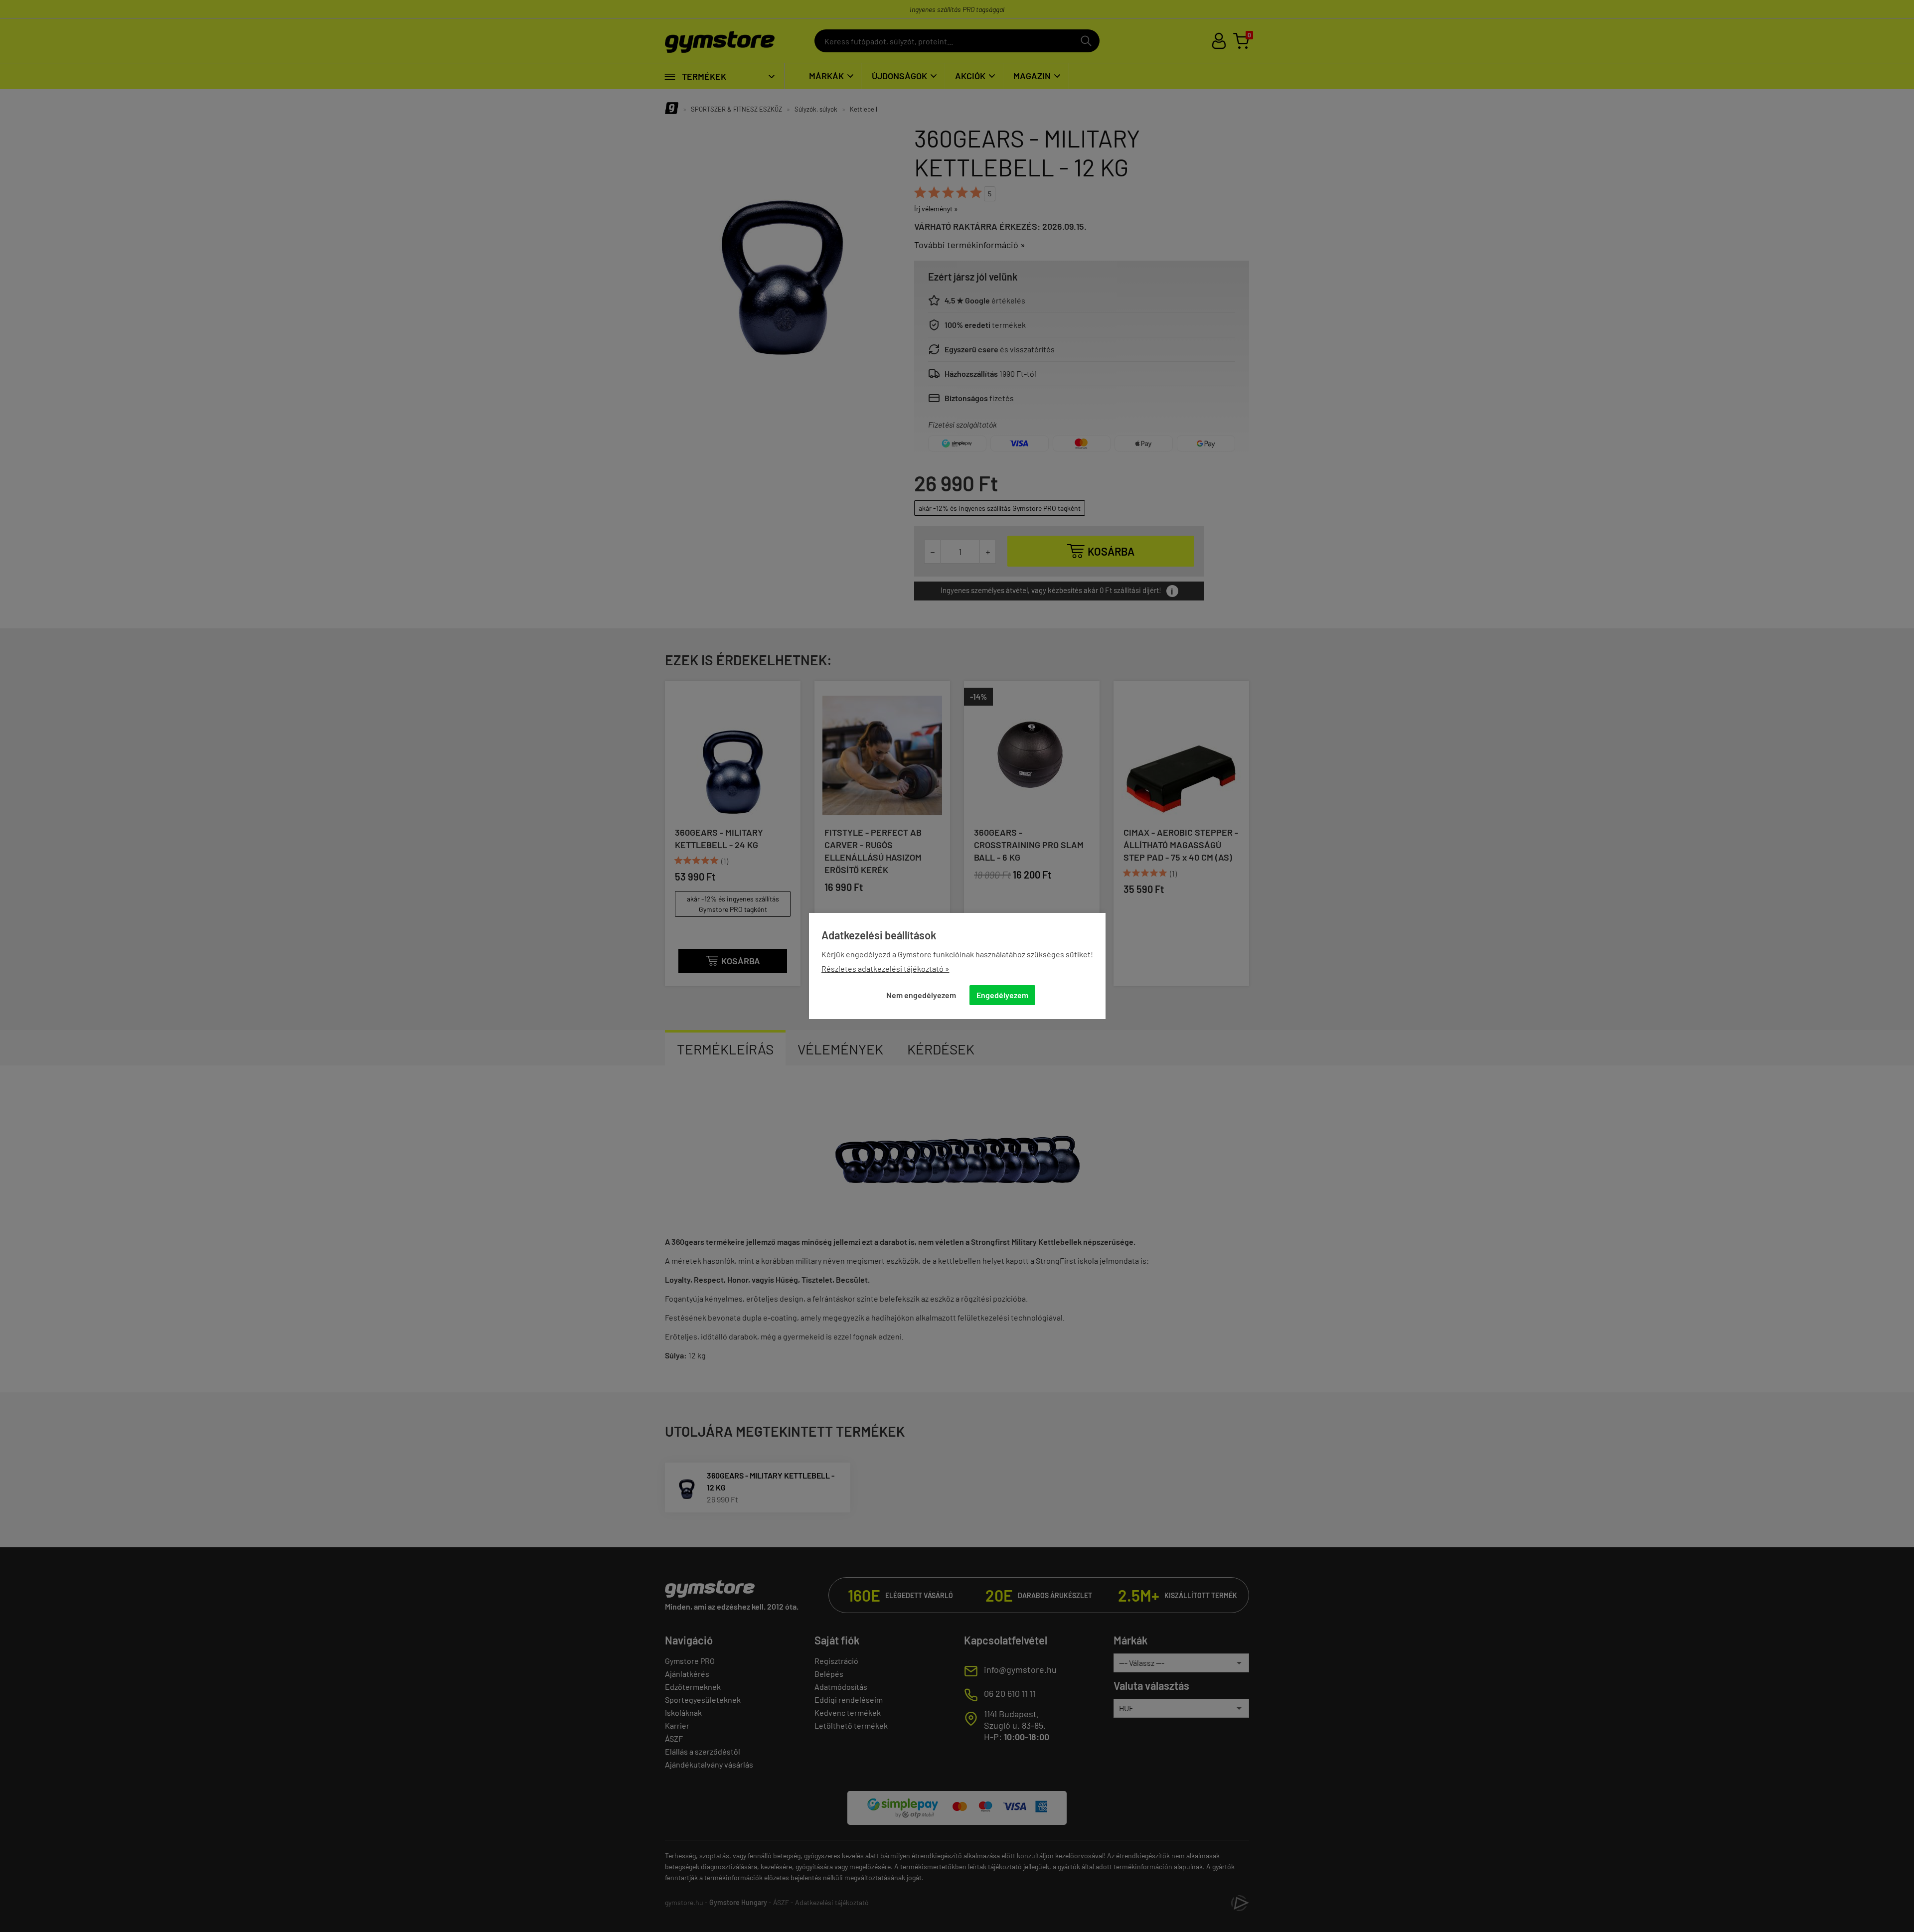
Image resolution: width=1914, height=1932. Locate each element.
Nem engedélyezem (921, 995)
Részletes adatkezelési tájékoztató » (885, 968)
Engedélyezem (1002, 995)
